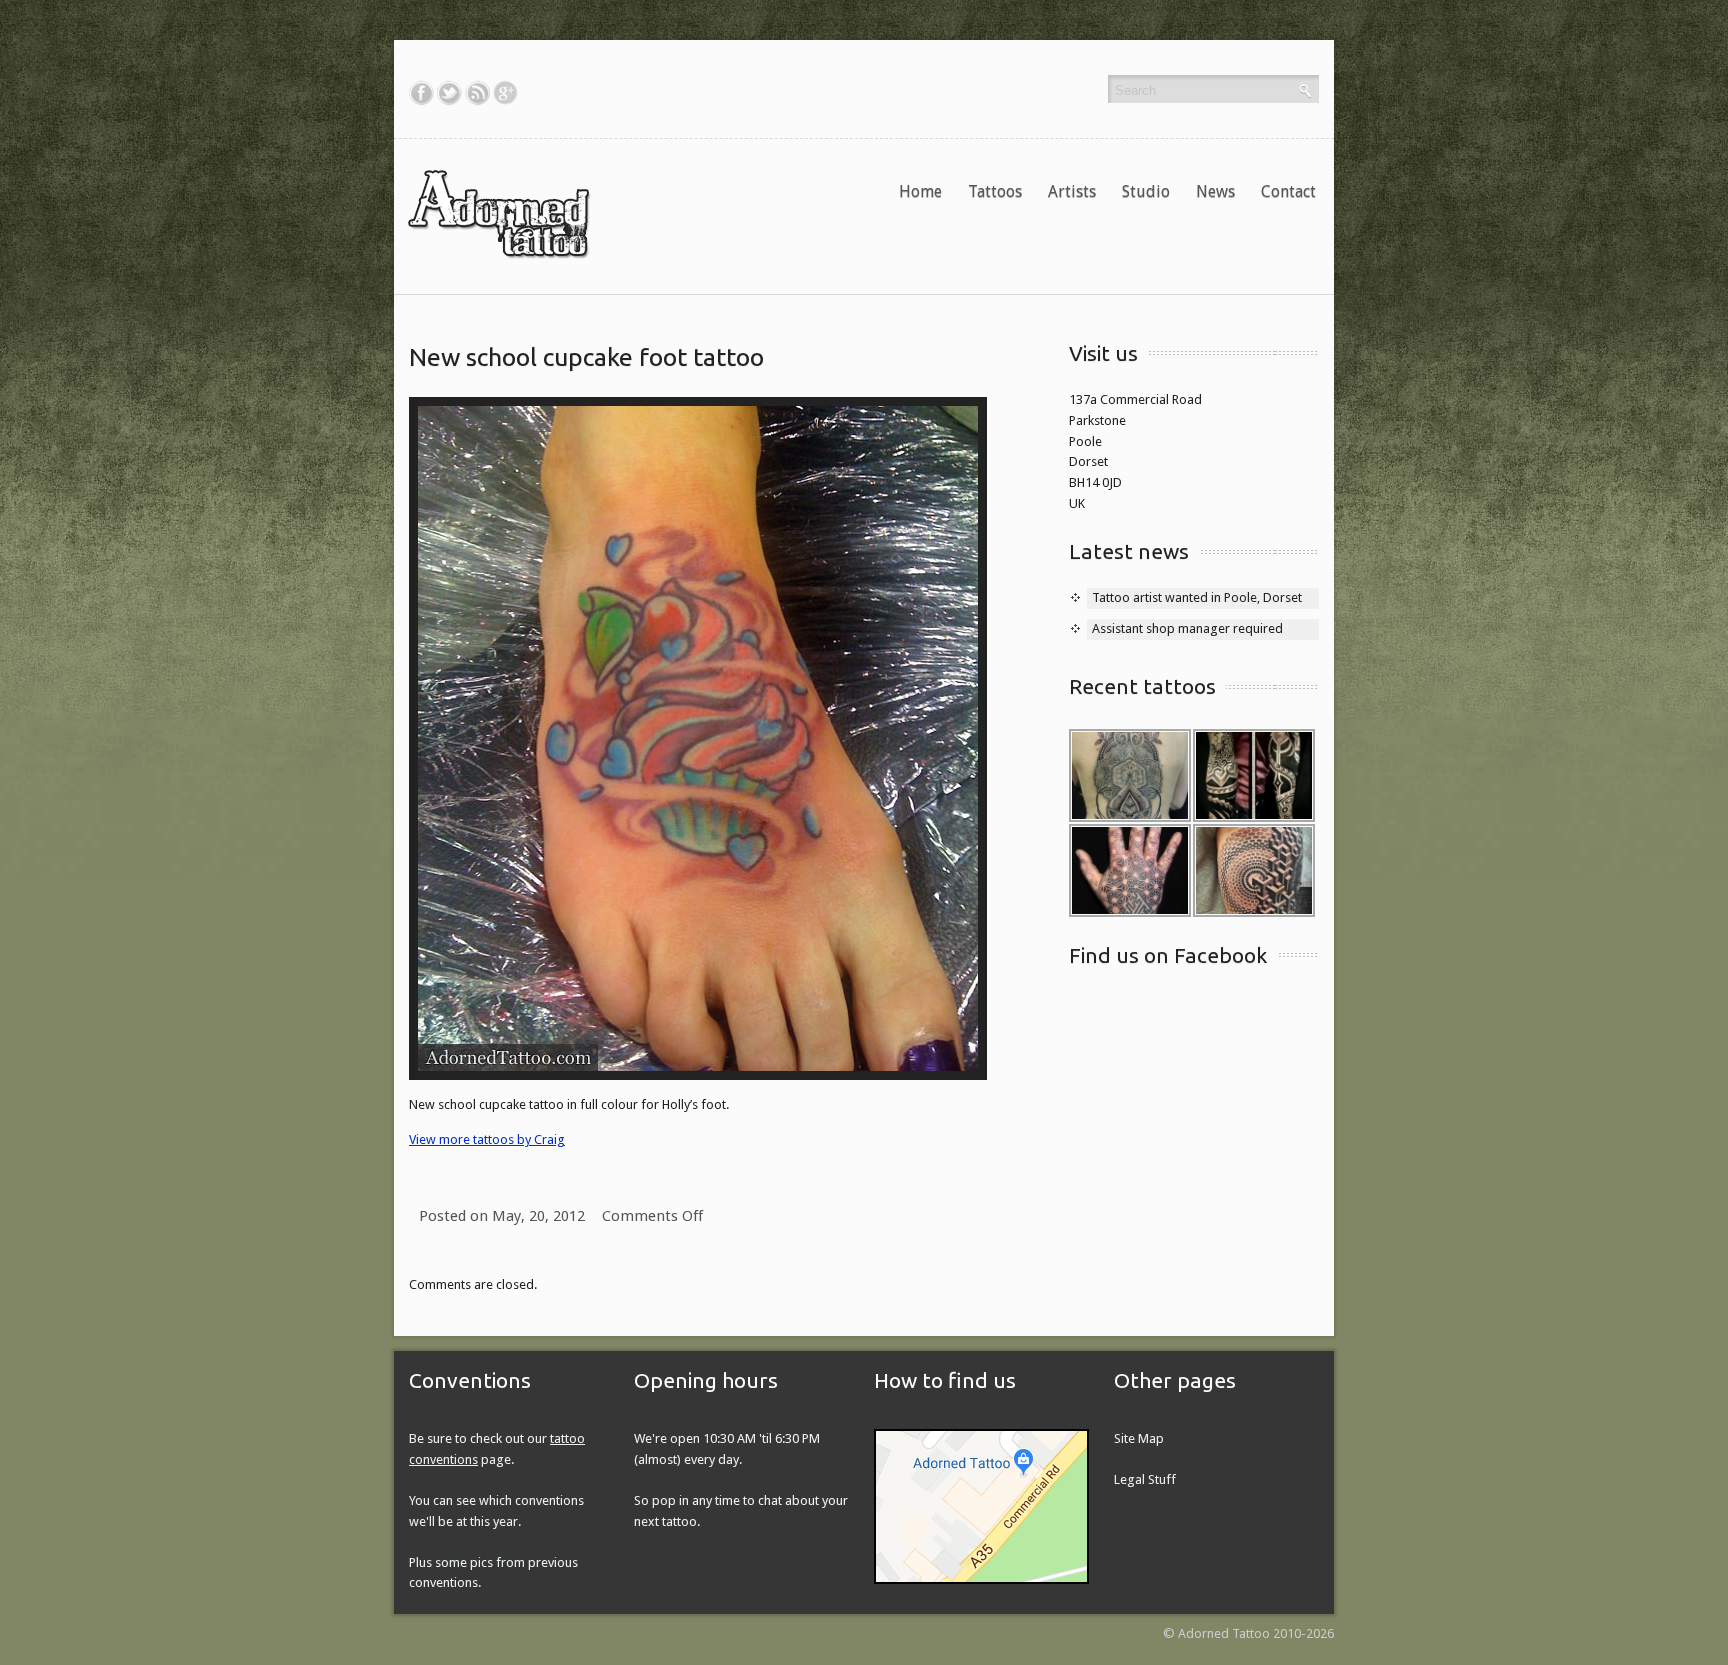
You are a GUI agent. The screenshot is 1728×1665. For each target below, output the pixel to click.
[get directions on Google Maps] (981, 1505)
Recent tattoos (1142, 686)
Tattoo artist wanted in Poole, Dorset (1197, 597)
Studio (1146, 191)
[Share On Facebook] (421, 93)
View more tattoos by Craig (487, 1139)
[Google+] (505, 93)
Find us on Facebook (1168, 955)
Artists (1072, 191)
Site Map (1139, 1438)
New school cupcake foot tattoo (586, 357)
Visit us (1103, 353)
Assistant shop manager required (1187, 628)
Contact (1288, 191)
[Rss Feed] (477, 93)
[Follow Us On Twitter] (449, 93)
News (1215, 191)
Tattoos (995, 191)
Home (920, 191)
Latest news (1129, 551)
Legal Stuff (1145, 1479)
